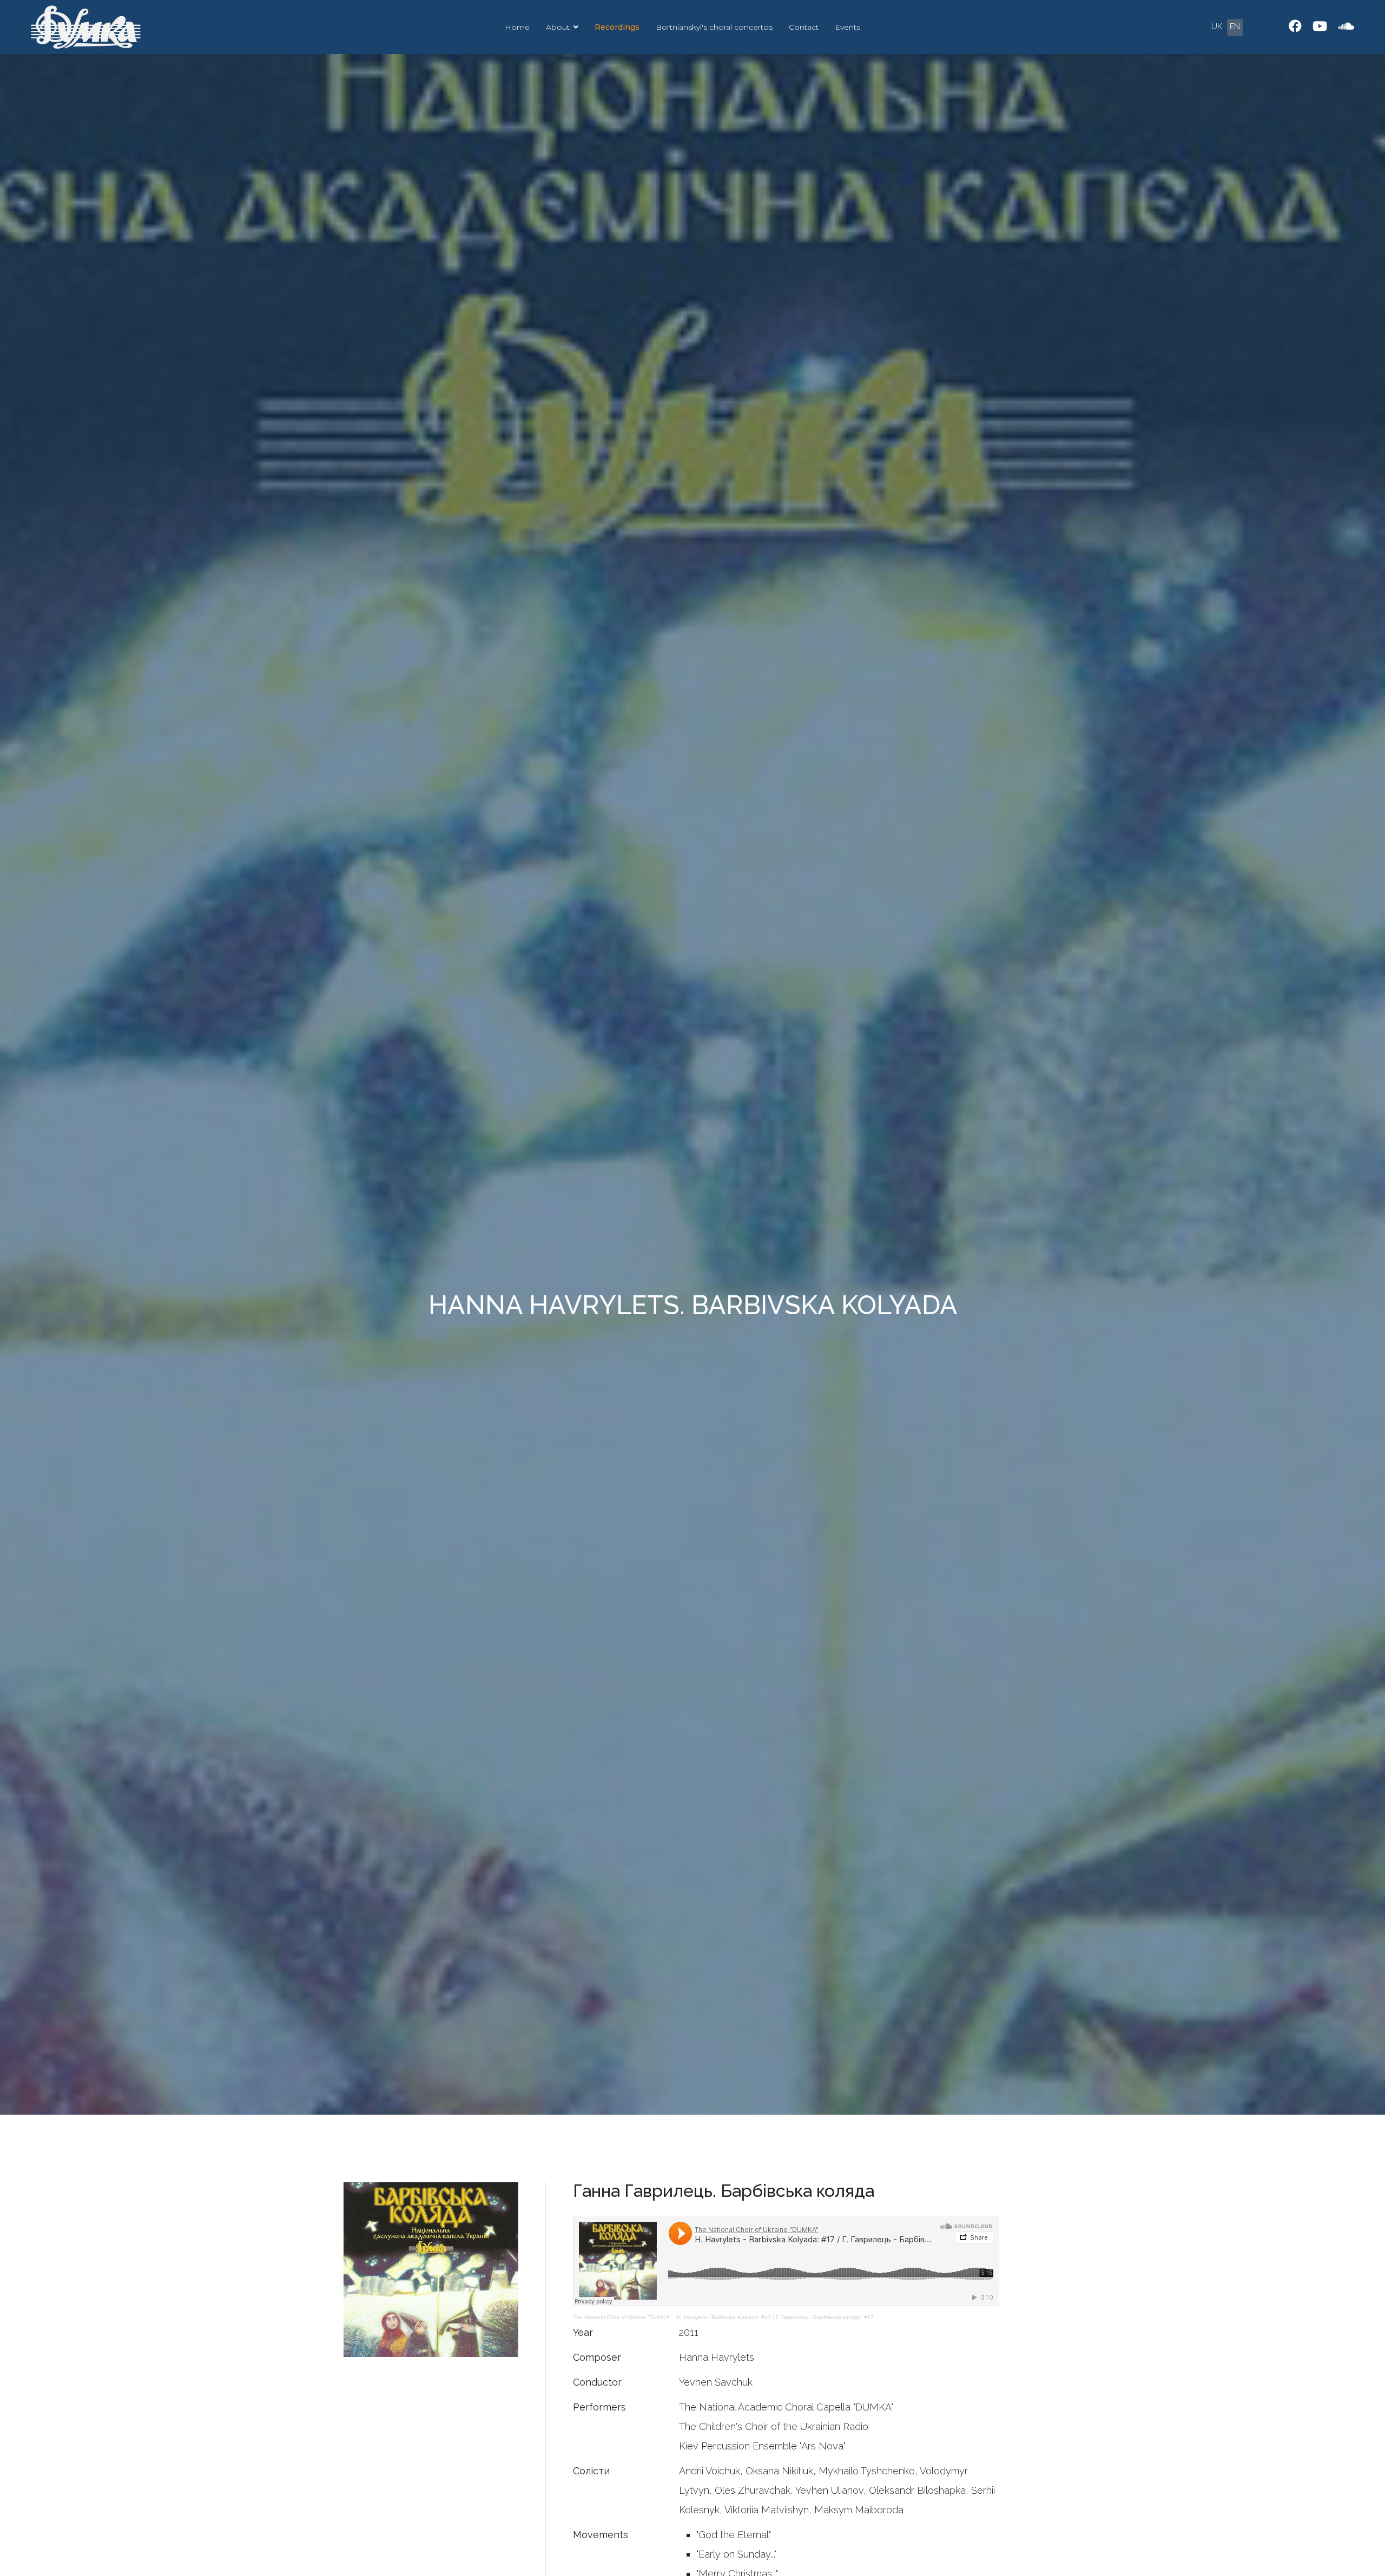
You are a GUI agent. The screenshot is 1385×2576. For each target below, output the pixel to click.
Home (517, 27)
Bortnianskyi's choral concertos (714, 27)
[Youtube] (1320, 26)
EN (1235, 27)
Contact (804, 27)
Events (848, 27)
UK (1217, 27)
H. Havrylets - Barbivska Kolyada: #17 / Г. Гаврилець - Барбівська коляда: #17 (775, 2317)
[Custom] (1346, 26)
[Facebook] (1295, 26)
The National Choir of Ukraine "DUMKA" (622, 2317)
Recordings (617, 27)
